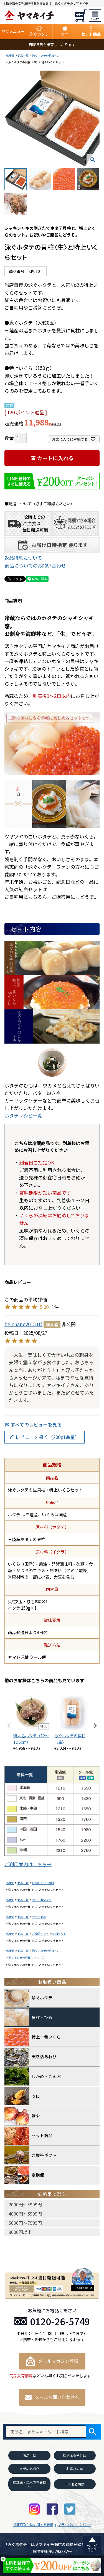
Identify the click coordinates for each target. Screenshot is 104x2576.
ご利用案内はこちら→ (28, 1864)
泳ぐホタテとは (75, 2456)
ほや (36, 2116)
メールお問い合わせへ (57, 2397)
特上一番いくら (42, 1900)
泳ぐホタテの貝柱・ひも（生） (28, 1957)
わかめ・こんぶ (46, 2076)
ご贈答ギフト (40, 1934)
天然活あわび (44, 2056)
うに (36, 2096)
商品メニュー (13, 31)
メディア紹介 (29, 2469)
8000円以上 (20, 2232)
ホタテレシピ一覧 (23, 1115)
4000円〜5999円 (25, 2214)
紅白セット (59, 1934)
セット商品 (39, 1917)
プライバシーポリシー (74, 2524)
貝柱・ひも (42, 2017)
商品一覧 (23, 55)
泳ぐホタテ (42, 1998)
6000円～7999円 (43, 1883)
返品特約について (23, 558)
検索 (92, 2432)
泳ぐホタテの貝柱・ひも (47, 55)
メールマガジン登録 (58, 2361)
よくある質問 (75, 2484)
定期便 (38, 2175)
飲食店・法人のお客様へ (29, 2484)
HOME (10, 55)
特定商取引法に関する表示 (33, 2524)
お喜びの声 (75, 2469)
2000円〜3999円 (25, 2204)
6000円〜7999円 (25, 2223)
